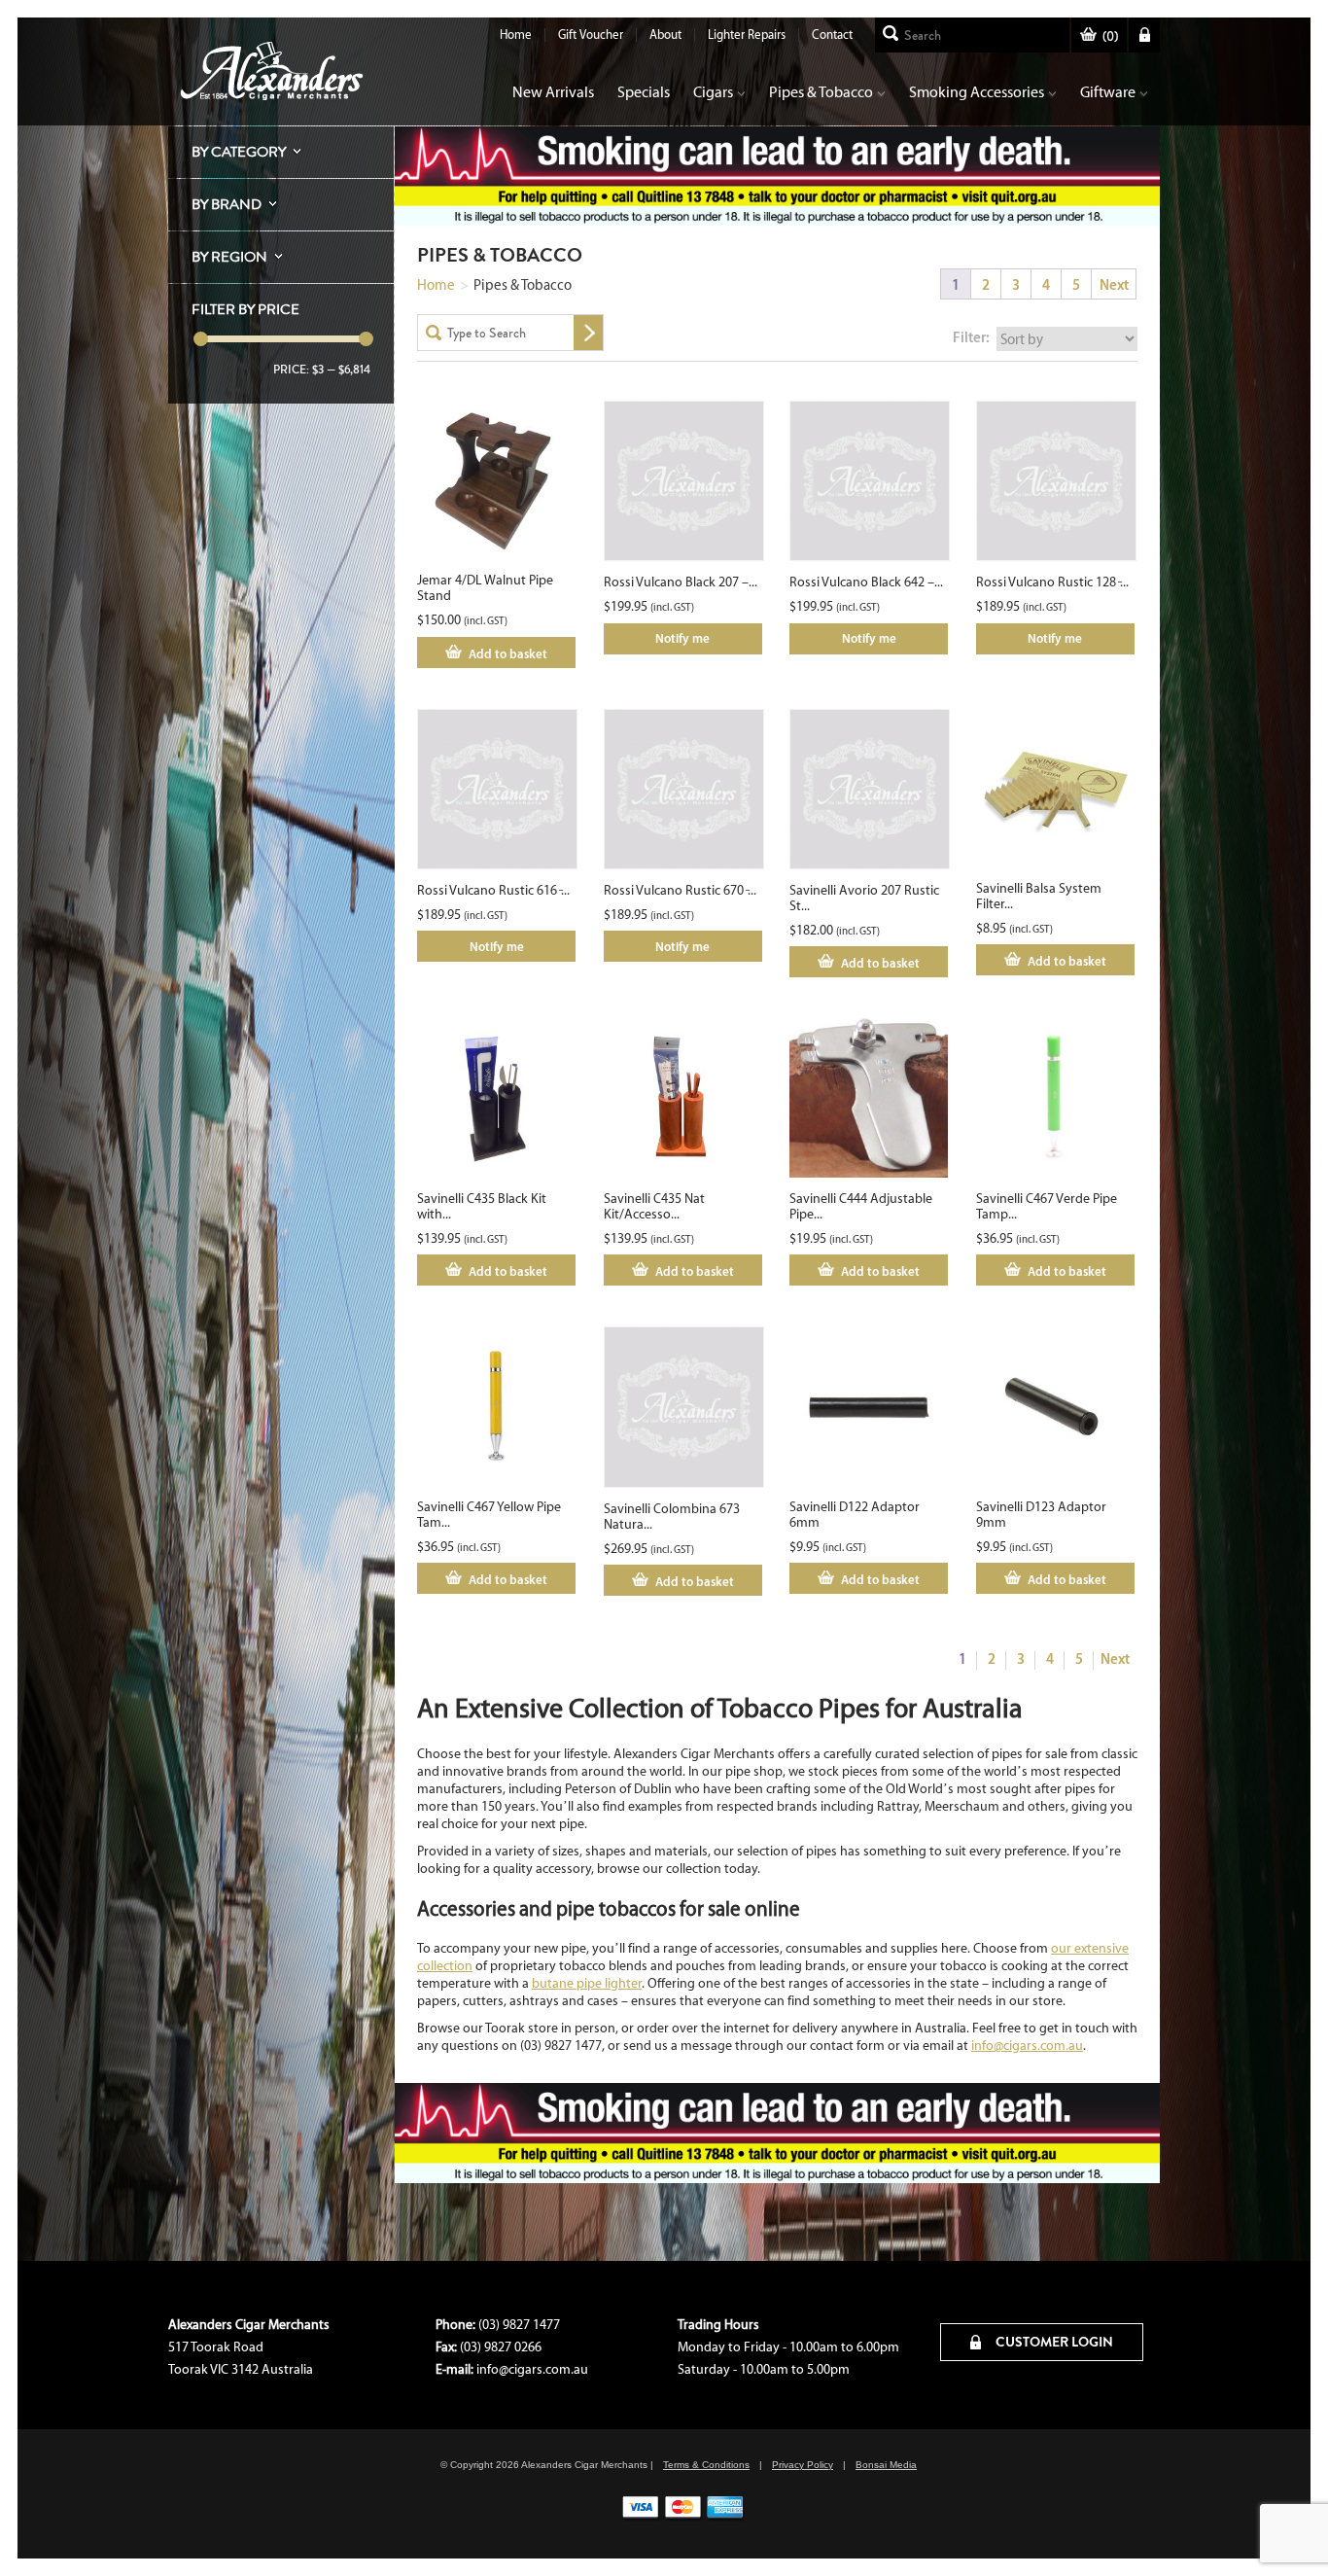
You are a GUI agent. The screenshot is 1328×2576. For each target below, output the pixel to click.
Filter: (971, 337)
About (665, 35)
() (1110, 36)
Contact (832, 35)
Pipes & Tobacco (821, 92)
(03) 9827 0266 (501, 2347)
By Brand (227, 204)
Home (516, 35)
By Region (229, 257)
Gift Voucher (591, 35)
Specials (644, 92)
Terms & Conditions (706, 2465)
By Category (239, 152)
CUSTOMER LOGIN (1053, 2342)
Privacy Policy (803, 2465)
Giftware (1108, 92)
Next (1114, 284)
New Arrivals (553, 92)
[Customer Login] (1144, 35)
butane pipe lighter (587, 1983)
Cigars (713, 92)
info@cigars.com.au (1027, 2046)
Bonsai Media (886, 2465)
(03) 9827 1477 (519, 2325)
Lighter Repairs (747, 35)
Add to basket (508, 653)
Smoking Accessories (977, 92)
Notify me (682, 638)
